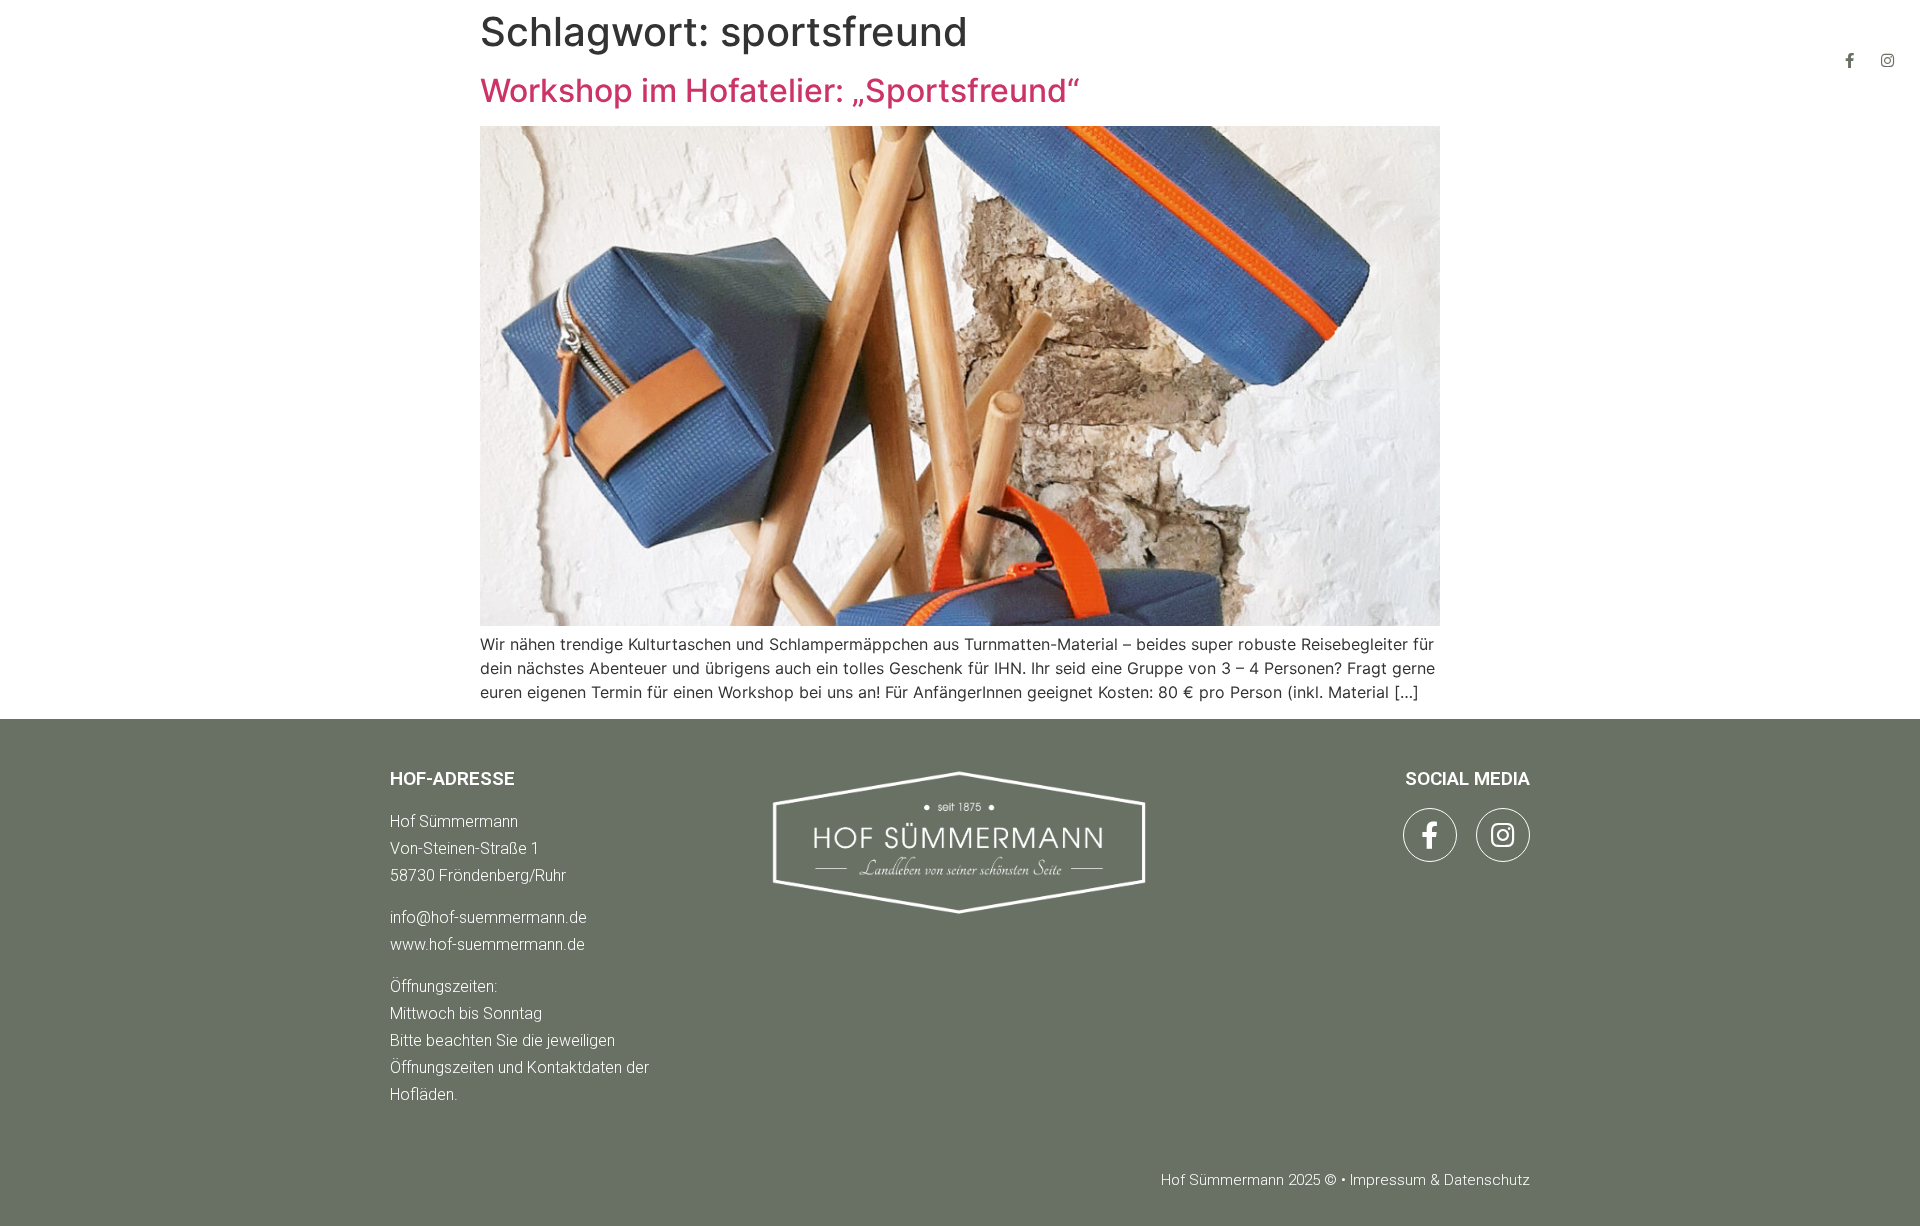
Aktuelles (1023, 59)
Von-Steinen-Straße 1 (465, 848)
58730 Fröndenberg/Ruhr (478, 875)
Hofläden (846, 59)
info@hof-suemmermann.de (488, 917)
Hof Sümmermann (454, 821)
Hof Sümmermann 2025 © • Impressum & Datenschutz (1345, 1180)
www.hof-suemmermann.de (487, 944)
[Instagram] (1888, 60)
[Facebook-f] (1850, 60)
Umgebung (1203, 59)
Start (693, 59)
